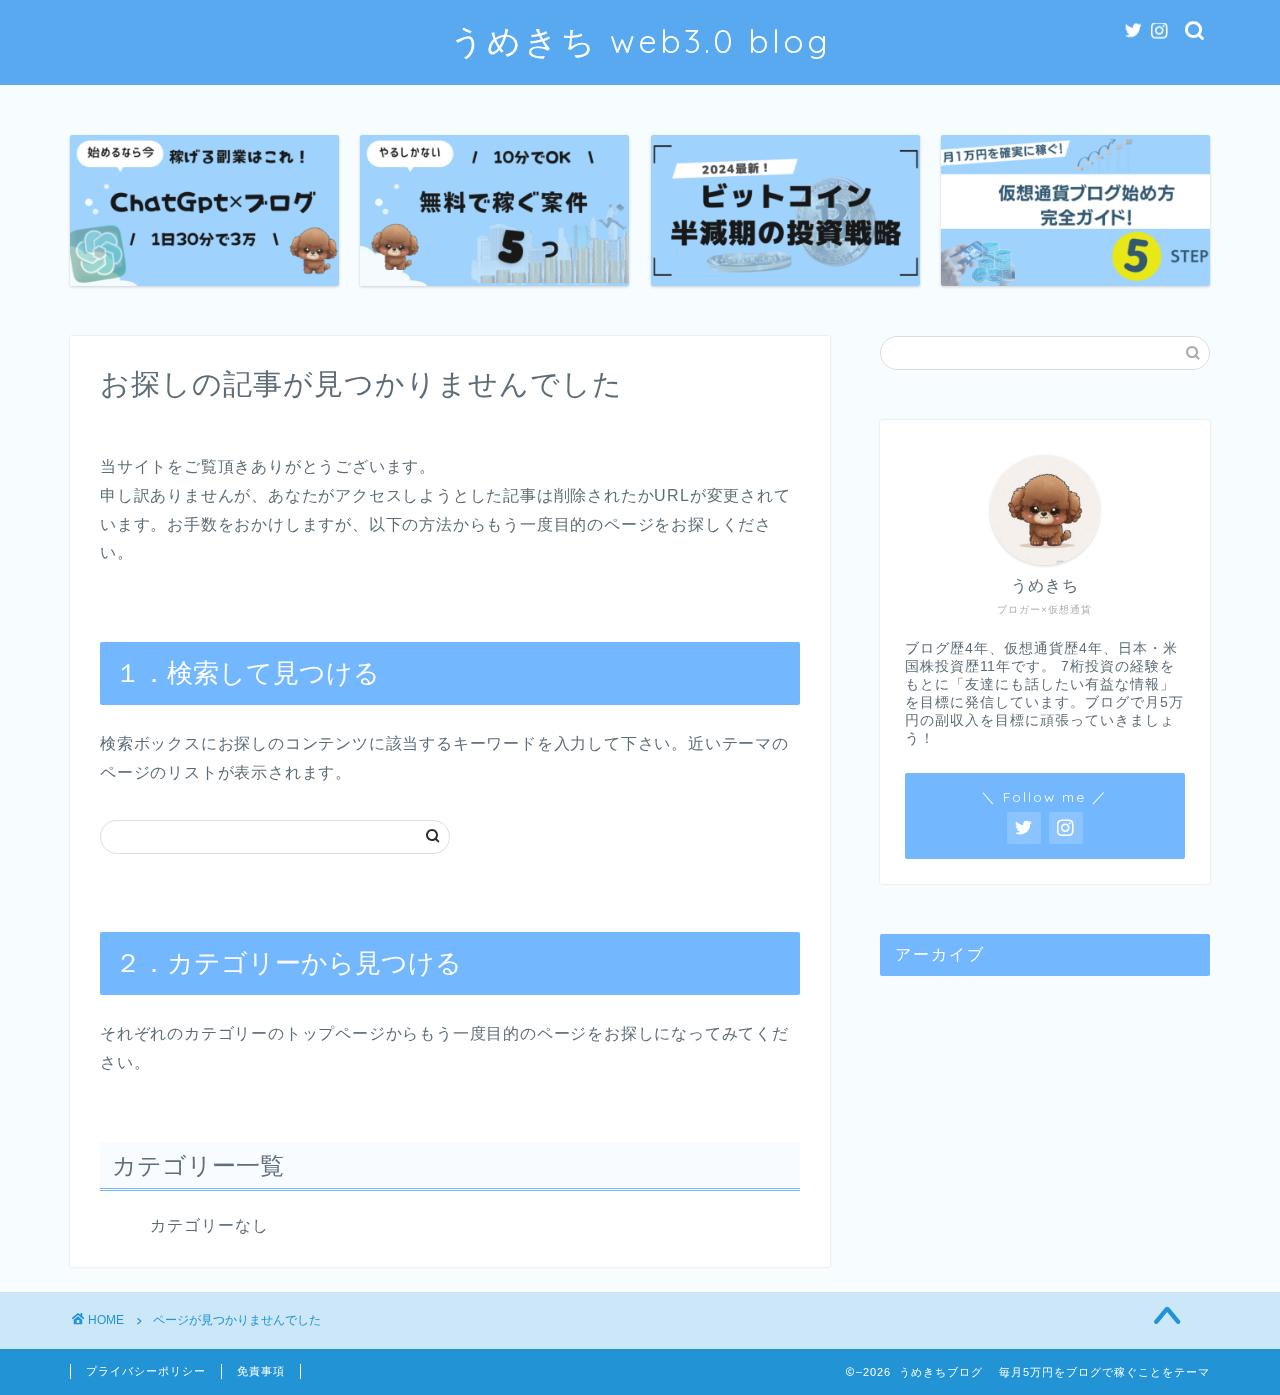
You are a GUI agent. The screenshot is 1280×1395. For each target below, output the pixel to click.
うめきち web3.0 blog (640, 40)
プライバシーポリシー (146, 1371)
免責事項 (261, 1371)
